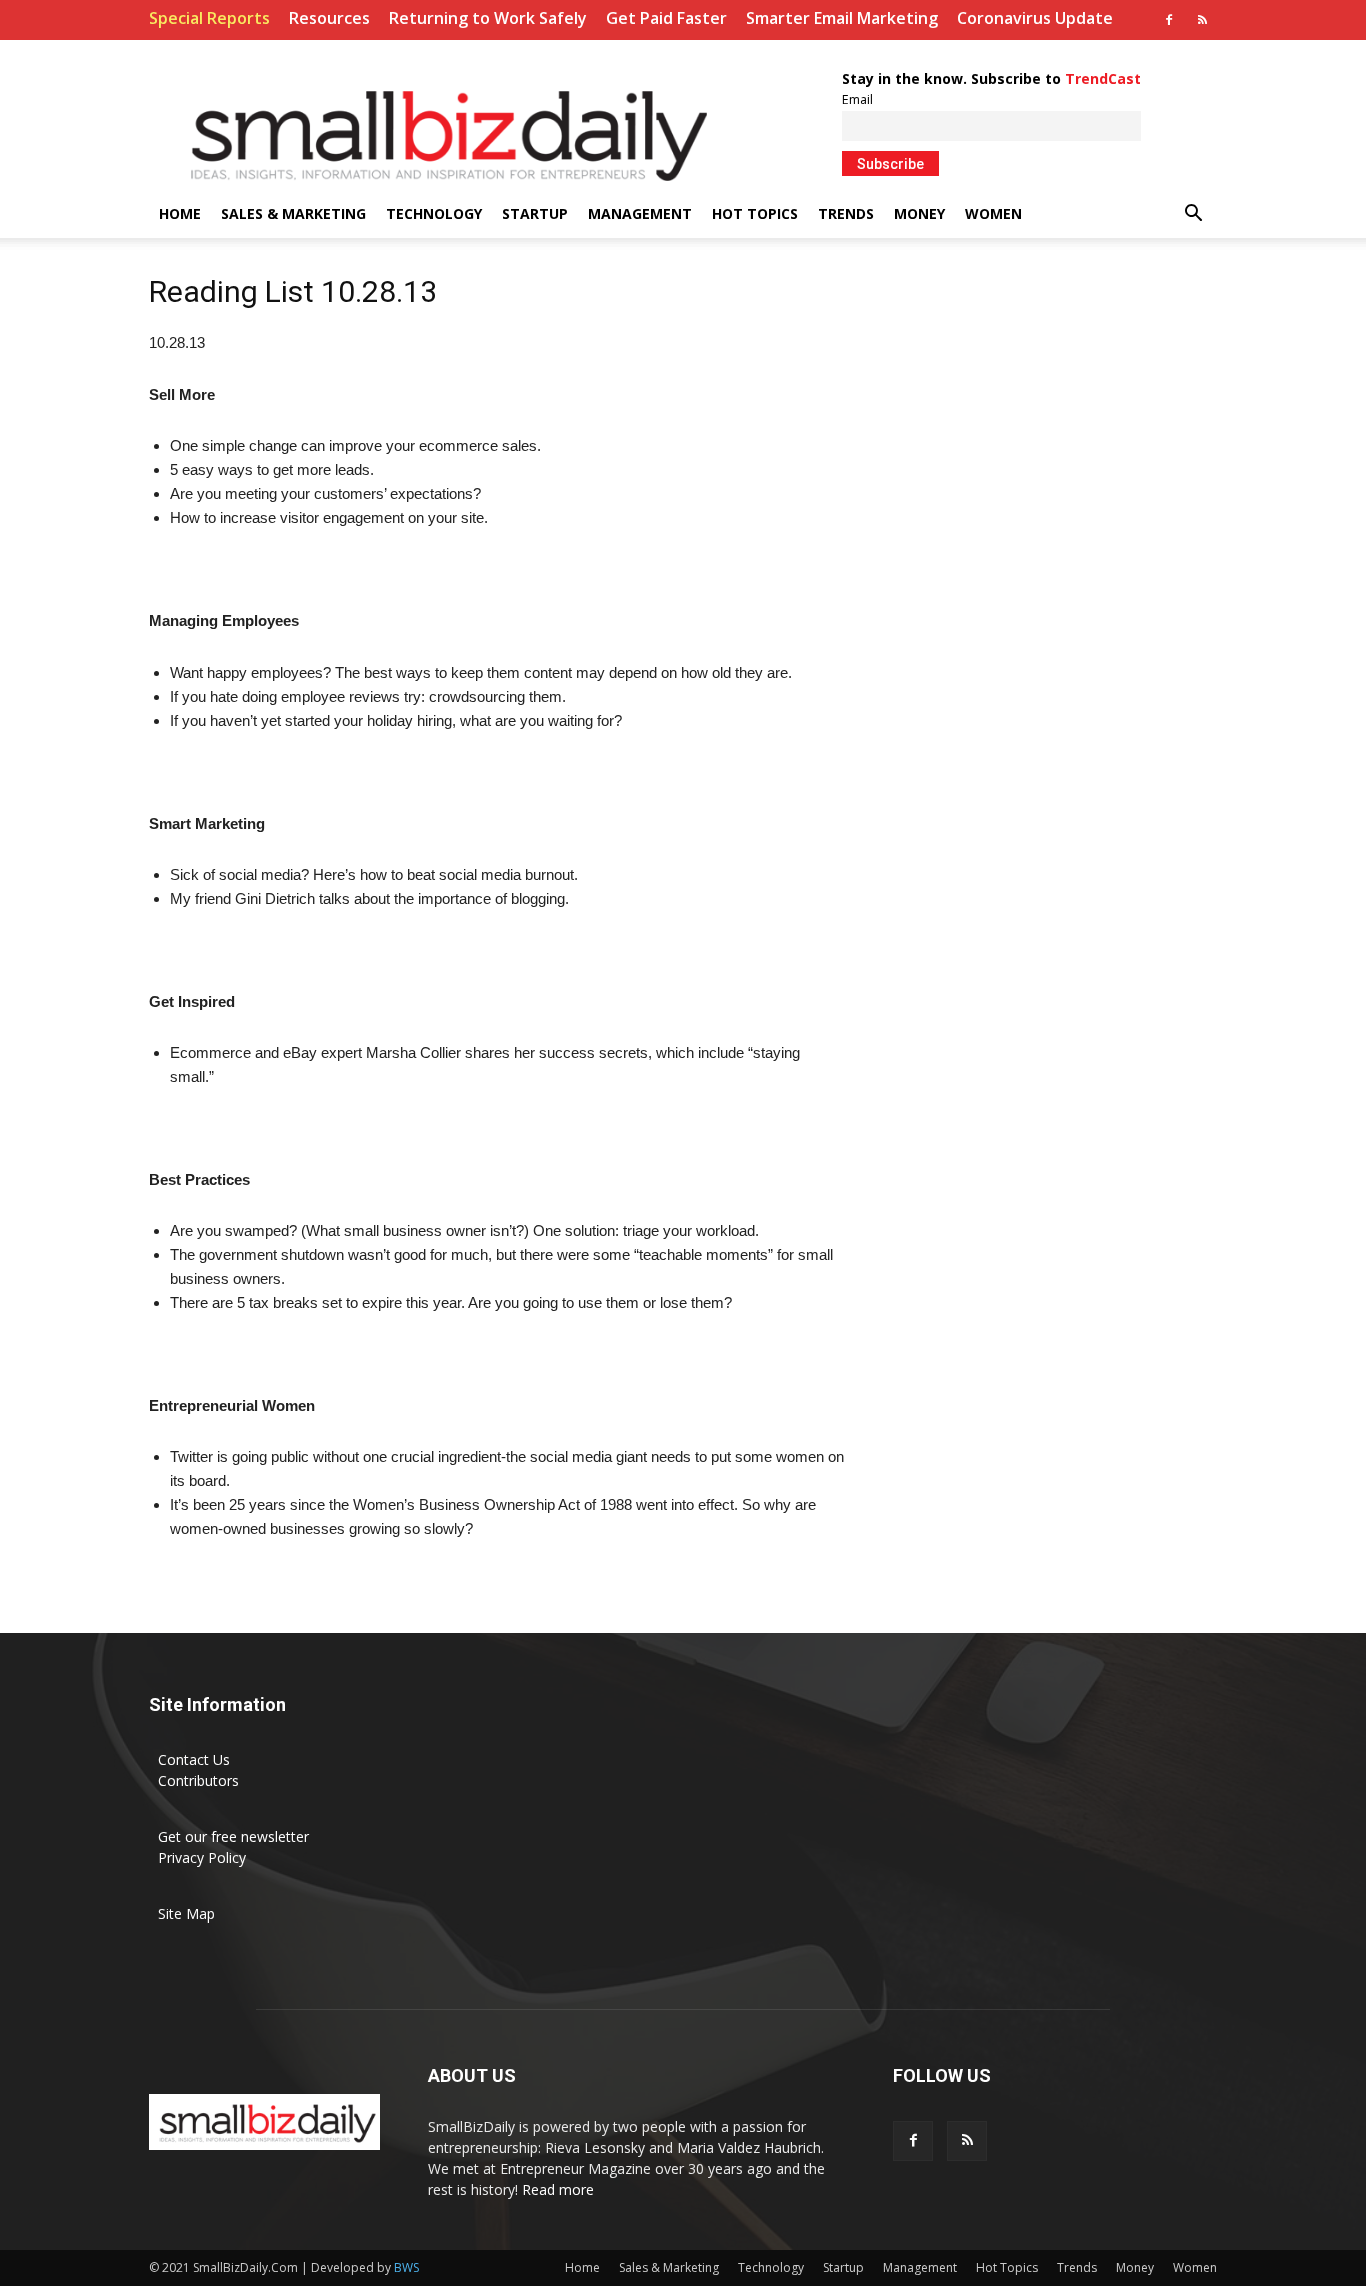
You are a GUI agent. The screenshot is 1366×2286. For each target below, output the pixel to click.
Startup (535, 213)
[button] (1193, 215)
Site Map (186, 1913)
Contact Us (194, 1759)
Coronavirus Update (1035, 18)
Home (180, 213)
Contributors (198, 1780)
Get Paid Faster (666, 18)
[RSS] (1202, 20)
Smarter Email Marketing (842, 18)
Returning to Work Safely (488, 18)
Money (919, 213)
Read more (558, 2189)
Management (640, 213)
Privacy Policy (202, 1857)
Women (993, 213)
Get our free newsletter (233, 1836)
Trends (846, 213)
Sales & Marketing (293, 213)
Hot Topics (755, 213)
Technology (434, 213)
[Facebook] (1169, 20)
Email (857, 99)
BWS (406, 2267)
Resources (329, 18)
